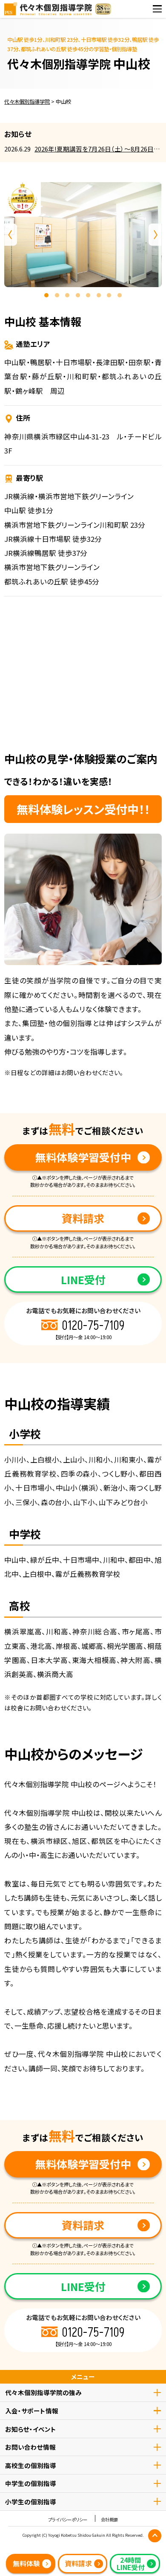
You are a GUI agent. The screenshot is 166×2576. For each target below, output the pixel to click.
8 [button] (120, 295)
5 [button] (88, 295)
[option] (83, 235)
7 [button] (109, 295)
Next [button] (155, 235)
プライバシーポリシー (68, 2520)
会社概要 (109, 2520)
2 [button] (57, 295)
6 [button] (99, 295)
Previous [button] (11, 235)
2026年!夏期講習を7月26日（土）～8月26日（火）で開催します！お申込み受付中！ (94, 149)
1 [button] (46, 295)
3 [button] (67, 295)
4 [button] (78, 295)
